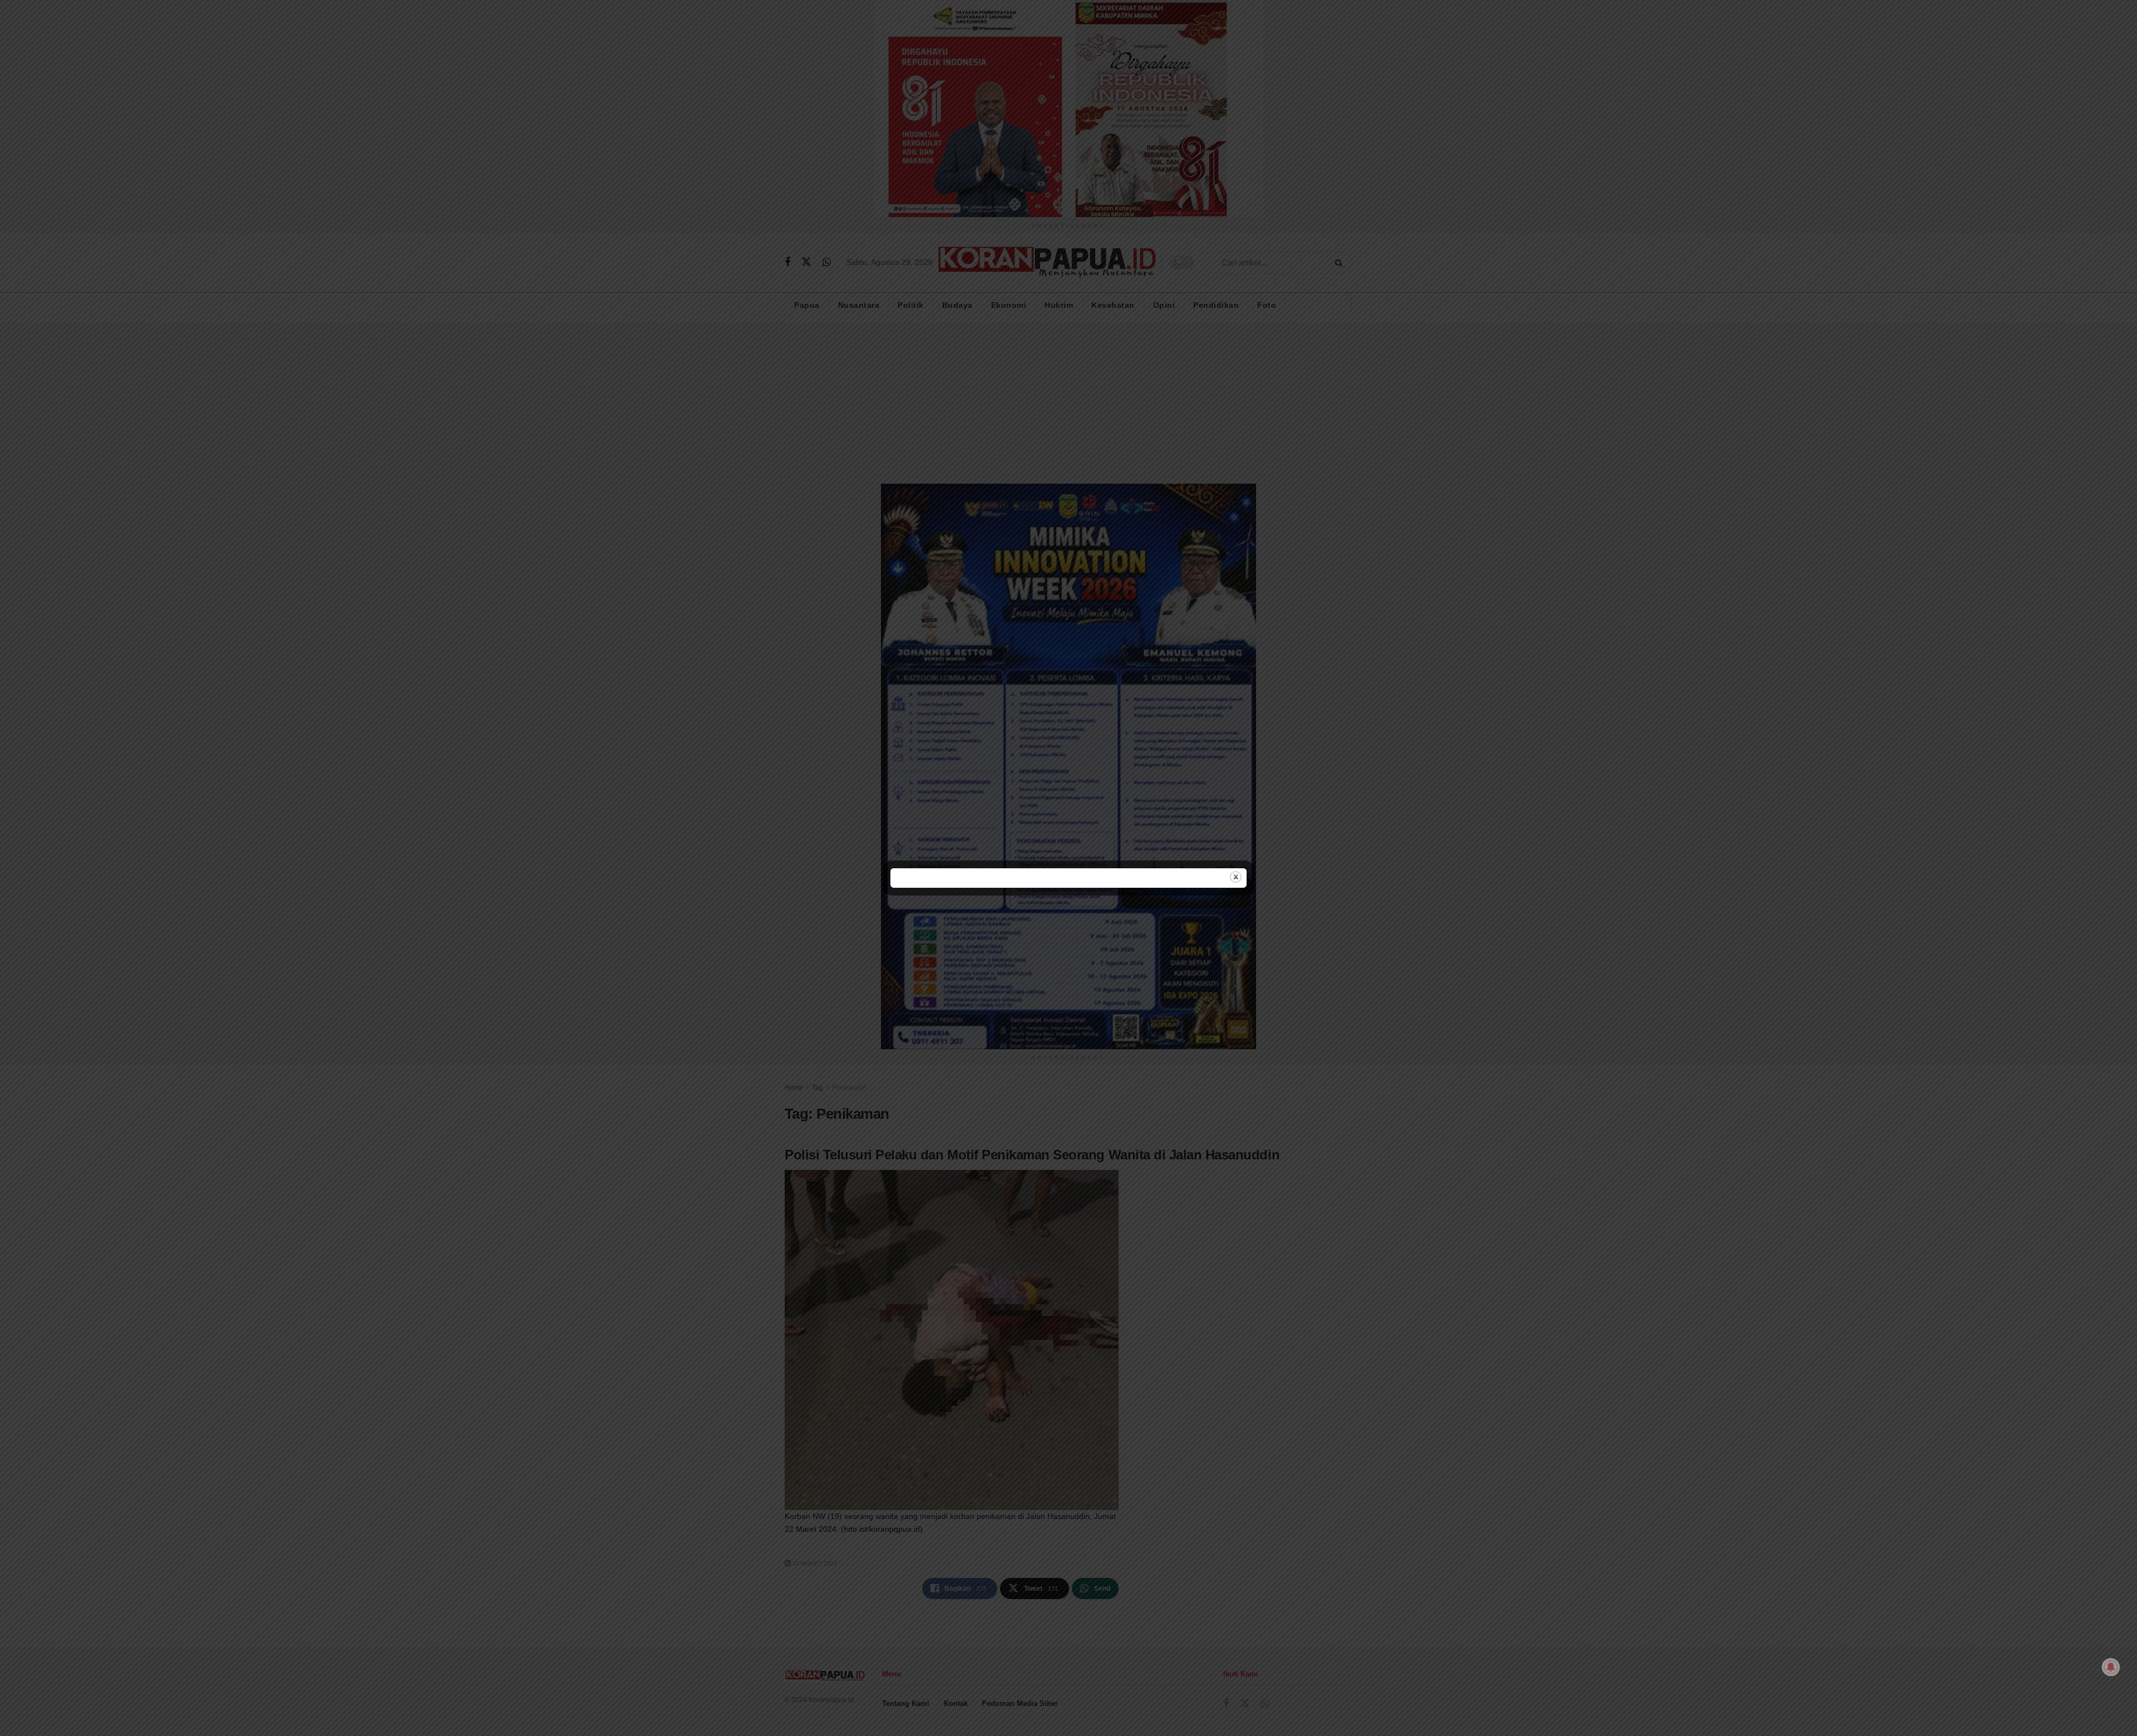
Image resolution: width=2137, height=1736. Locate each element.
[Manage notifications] (2111, 1667)
